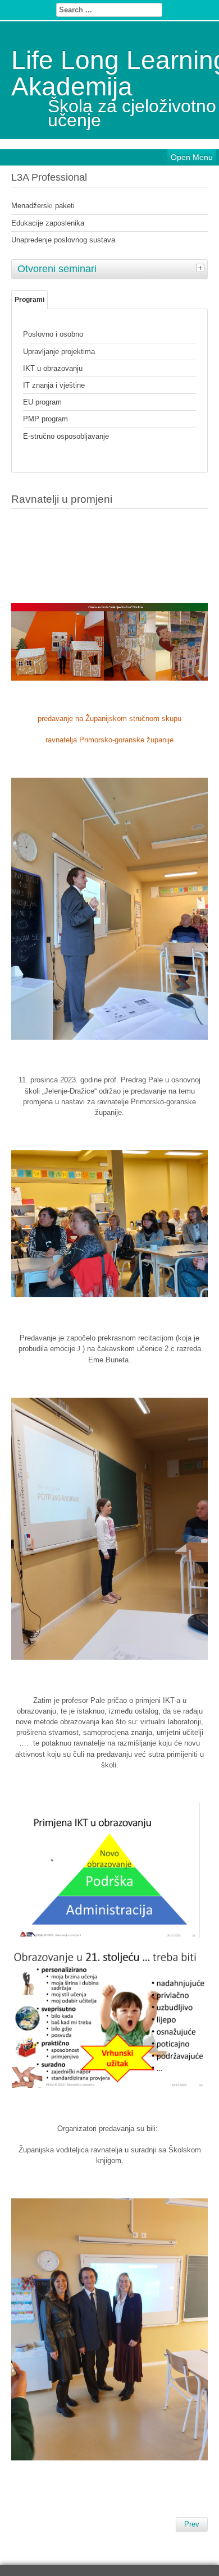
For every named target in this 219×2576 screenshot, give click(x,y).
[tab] (202, 268)
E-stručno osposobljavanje (66, 436)
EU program (42, 402)
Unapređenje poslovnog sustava (63, 240)
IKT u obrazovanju (53, 368)
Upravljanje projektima (59, 352)
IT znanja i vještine (54, 385)
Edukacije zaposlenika (48, 223)
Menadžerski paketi (43, 206)
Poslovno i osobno (53, 334)
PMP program (45, 419)
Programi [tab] (29, 300)
